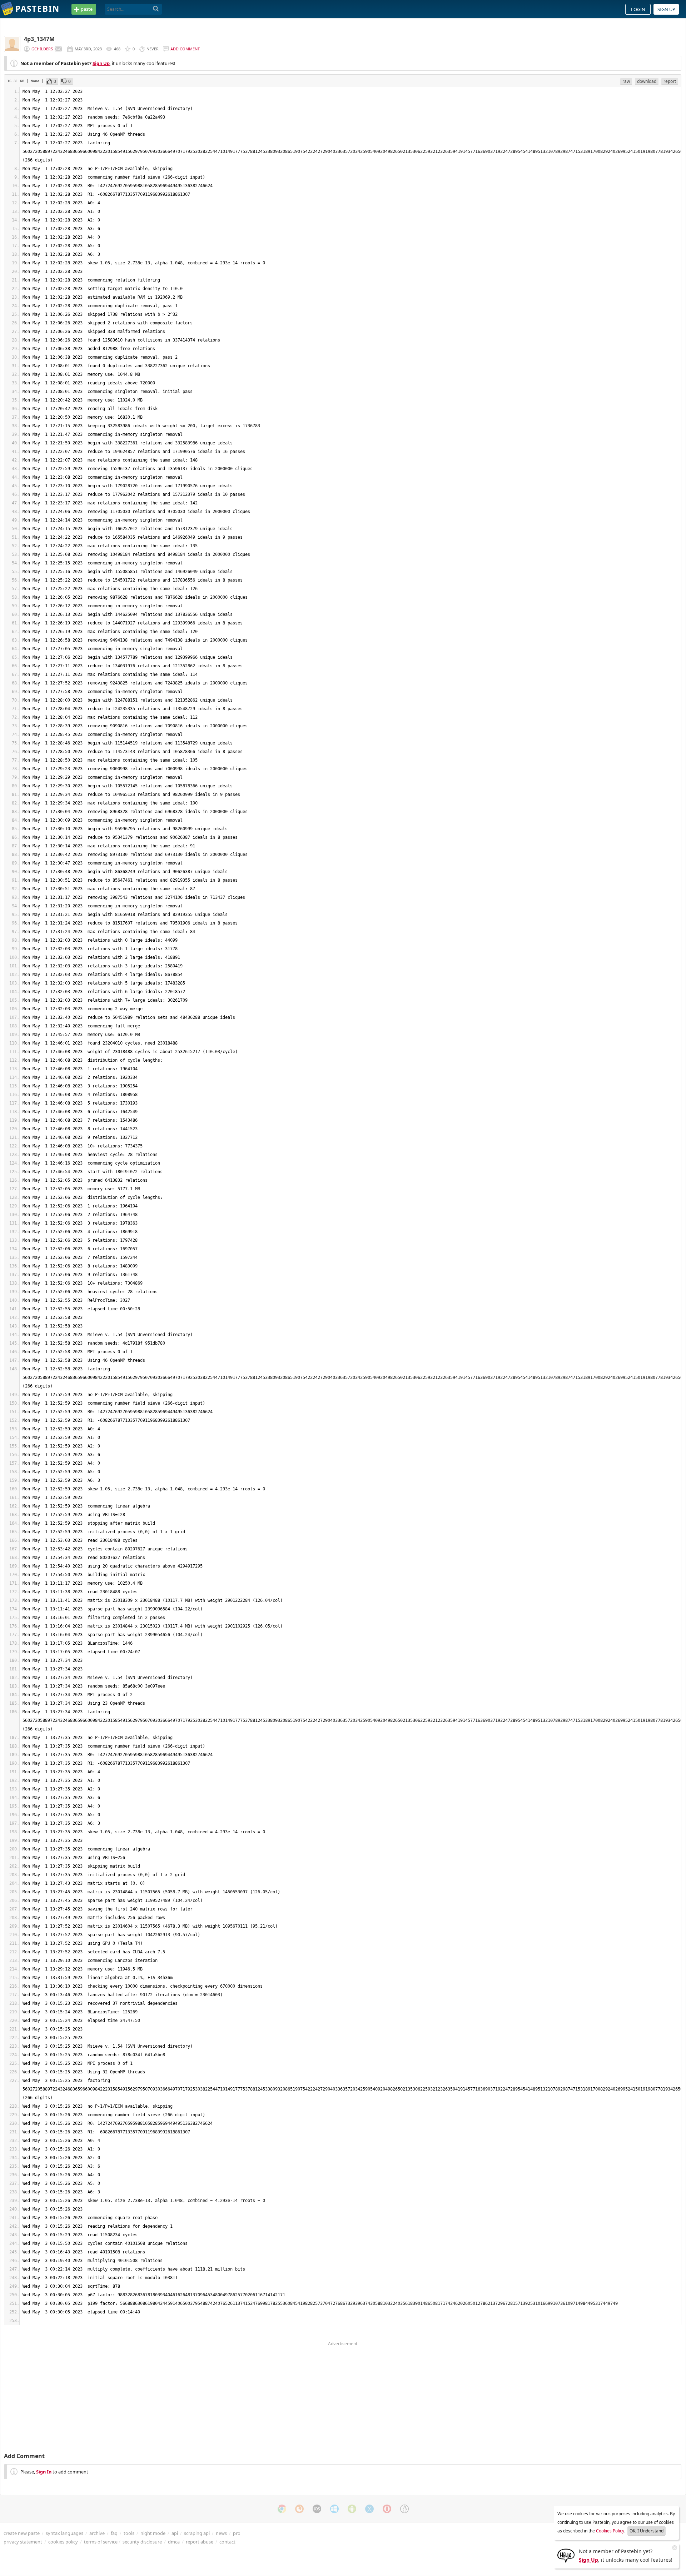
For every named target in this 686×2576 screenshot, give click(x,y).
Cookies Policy (610, 2531)
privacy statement (23, 2542)
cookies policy (63, 2542)
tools (129, 2533)
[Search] (156, 9)
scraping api (197, 2533)
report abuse (200, 2542)
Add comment (185, 49)
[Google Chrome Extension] (282, 2509)
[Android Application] (352, 2509)
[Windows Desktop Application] (334, 2509)
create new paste (22, 2533)
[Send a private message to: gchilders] (58, 49)
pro (237, 2533)
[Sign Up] (566, 2555)
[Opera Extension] (387, 2509)
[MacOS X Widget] (369, 2509)
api (175, 2533)
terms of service (101, 2542)
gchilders (42, 49)
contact (227, 2542)
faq (114, 2533)
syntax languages (64, 2533)
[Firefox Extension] (299, 2509)
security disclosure (142, 2542)
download (647, 81)
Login (638, 9)
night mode (153, 2533)
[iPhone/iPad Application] (317, 2509)
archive (97, 2533)
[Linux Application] (404, 2509)
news (221, 2533)
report (670, 81)
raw (626, 81)
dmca (174, 2542)
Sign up (666, 9)
